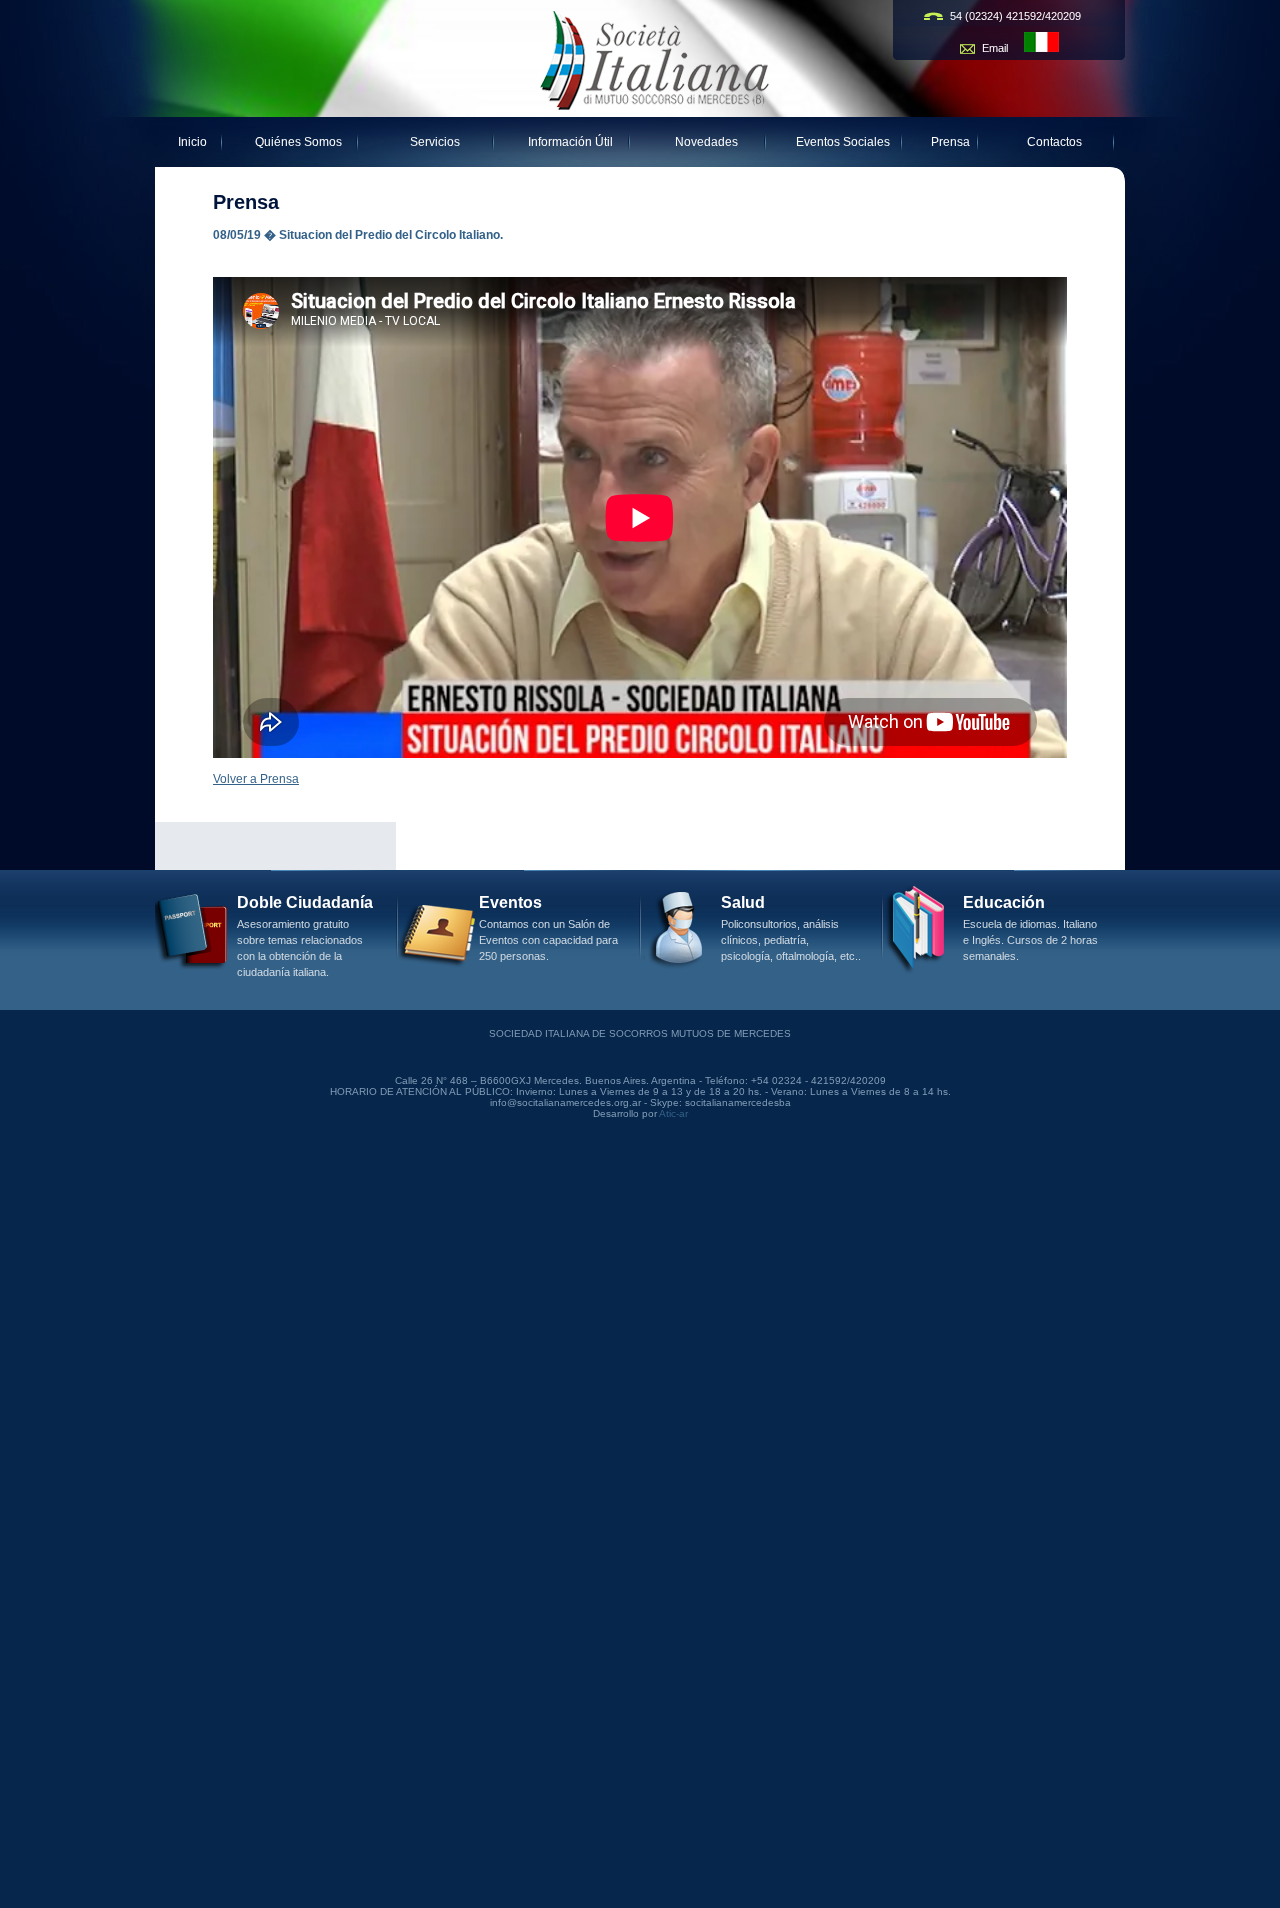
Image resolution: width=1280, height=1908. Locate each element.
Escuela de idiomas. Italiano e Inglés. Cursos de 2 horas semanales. (1030, 940)
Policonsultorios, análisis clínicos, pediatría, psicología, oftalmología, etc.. (791, 940)
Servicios (435, 142)
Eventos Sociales (843, 142)
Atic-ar (673, 1113)
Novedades (706, 142)
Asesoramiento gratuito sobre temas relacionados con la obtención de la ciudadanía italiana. (300, 948)
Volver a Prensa (256, 779)
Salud (743, 902)
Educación (1004, 902)
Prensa (950, 142)
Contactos (1054, 142)
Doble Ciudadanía (305, 902)
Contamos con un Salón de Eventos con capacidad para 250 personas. (548, 940)
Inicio (192, 142)
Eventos (510, 902)
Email (996, 48)
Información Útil (570, 142)
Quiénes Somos (298, 142)
